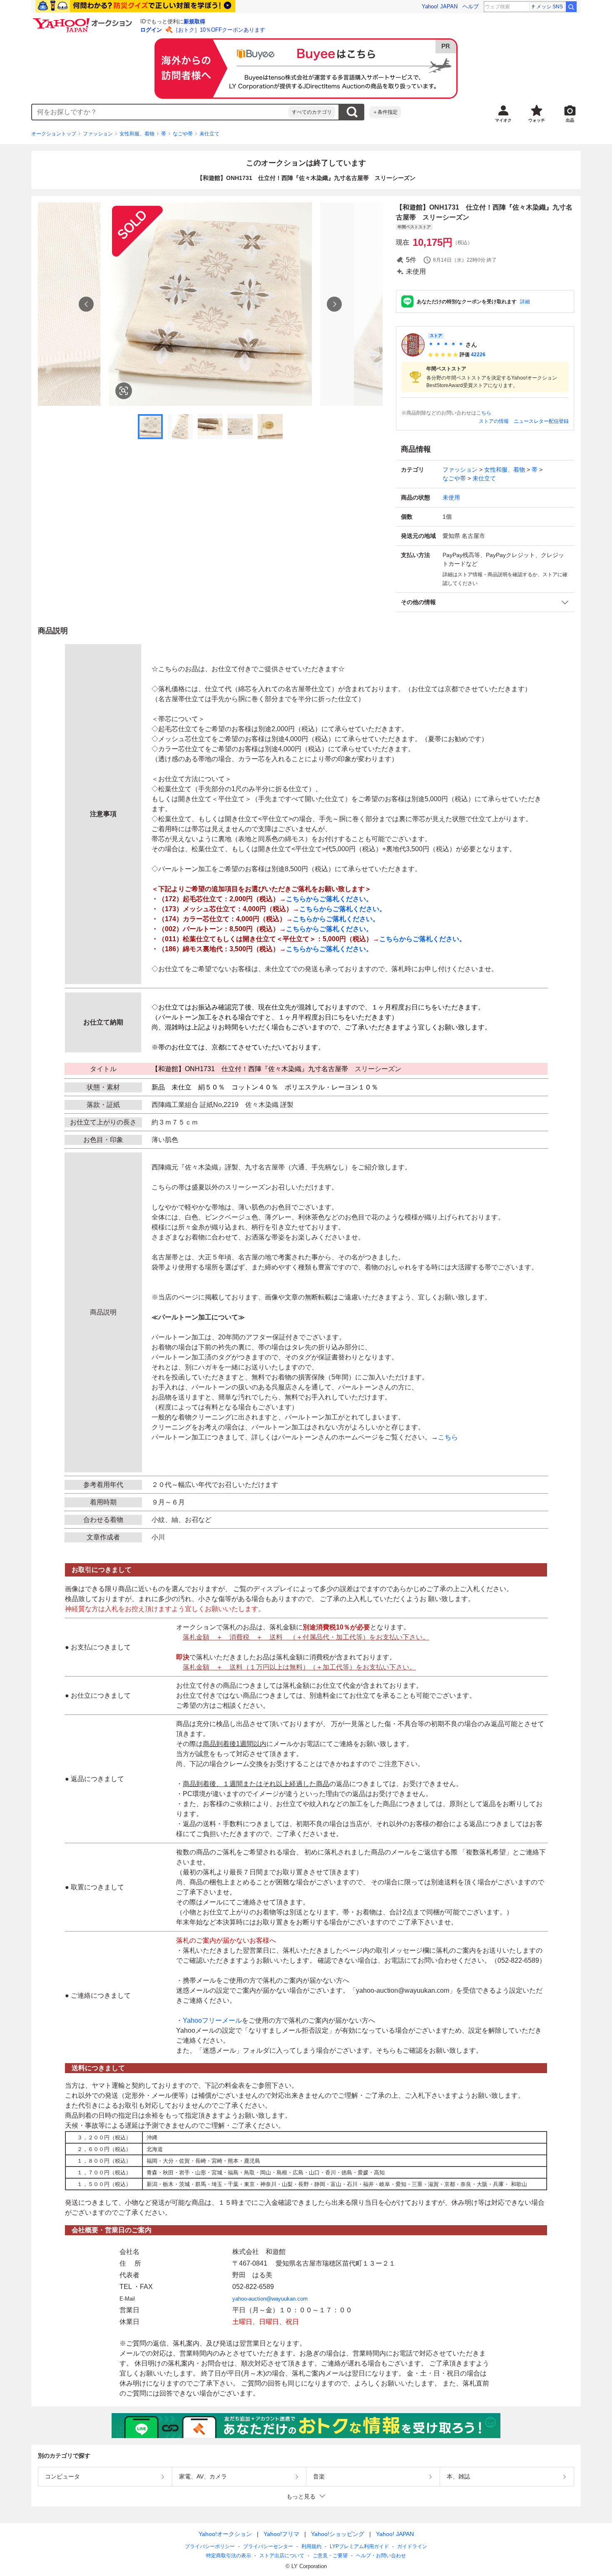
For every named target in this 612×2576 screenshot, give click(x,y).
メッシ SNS (550, 7)
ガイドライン (412, 2546)
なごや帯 (183, 134)
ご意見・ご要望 (330, 2556)
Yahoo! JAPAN (440, 6)
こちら (484, 413)
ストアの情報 (494, 421)
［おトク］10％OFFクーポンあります (219, 30)
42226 (478, 355)
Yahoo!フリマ (281, 2534)
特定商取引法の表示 (229, 2556)
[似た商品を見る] (124, 391)
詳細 (525, 302)
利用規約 (311, 2546)
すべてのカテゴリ (312, 112)
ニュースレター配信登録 (541, 421)
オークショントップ (54, 134)
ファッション (98, 134)
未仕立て (209, 134)
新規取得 (194, 21)
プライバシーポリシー (210, 2546)
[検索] (571, 7)
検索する (352, 112)
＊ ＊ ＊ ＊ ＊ (446, 345)
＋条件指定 (385, 112)
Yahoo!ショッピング (338, 2534)
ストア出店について (282, 2556)
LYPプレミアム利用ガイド (359, 2546)
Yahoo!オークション (225, 2534)
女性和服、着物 (137, 134)
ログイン (151, 30)
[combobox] (160, 112)
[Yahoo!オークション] (84, 20)
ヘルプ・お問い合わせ (381, 2556)
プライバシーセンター (268, 2546)
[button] (485, 602)
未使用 (451, 497)
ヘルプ (471, 6)
